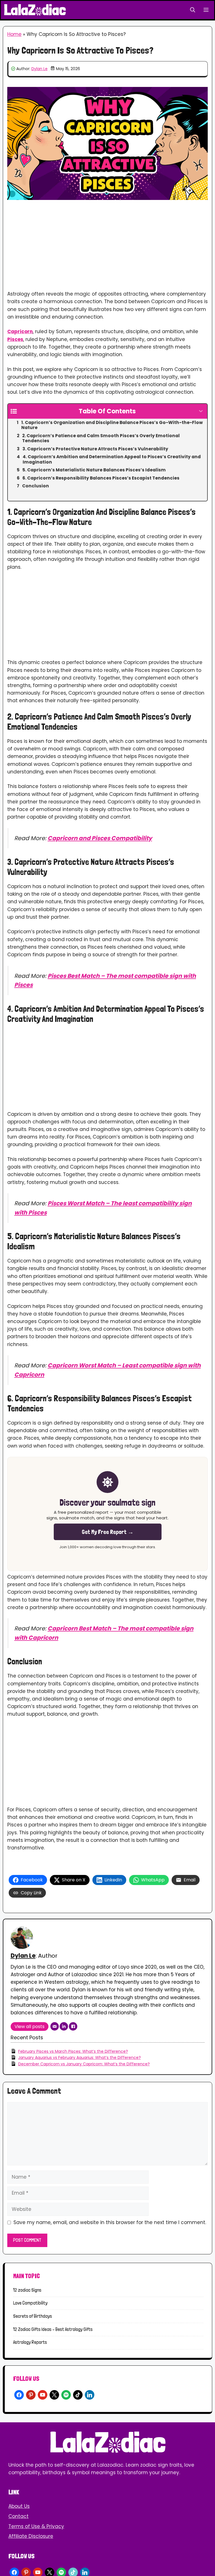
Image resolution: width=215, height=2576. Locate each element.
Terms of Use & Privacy (36, 2526)
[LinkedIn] (64, 2026)
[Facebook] (73, 2026)
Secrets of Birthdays (33, 2316)
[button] (193, 10)
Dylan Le (39, 69)
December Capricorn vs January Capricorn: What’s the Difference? (84, 2064)
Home (14, 34)
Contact (18, 2516)
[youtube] (43, 2394)
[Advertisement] (107, 249)
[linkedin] (90, 2394)
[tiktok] (78, 2394)
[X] (54, 2394)
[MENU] (207, 10)
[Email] (55, 2026)
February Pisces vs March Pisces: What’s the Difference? (73, 2051)
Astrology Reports (30, 2342)
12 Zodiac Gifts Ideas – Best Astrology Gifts (53, 2329)
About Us (19, 2506)
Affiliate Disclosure (31, 2536)
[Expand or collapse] (201, 411)
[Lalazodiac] (35, 10)
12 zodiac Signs (27, 2290)
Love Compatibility (30, 2303)
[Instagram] (31, 2394)
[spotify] (66, 2394)
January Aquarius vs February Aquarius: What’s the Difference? (80, 2057)
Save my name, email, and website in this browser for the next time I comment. (110, 2222)
